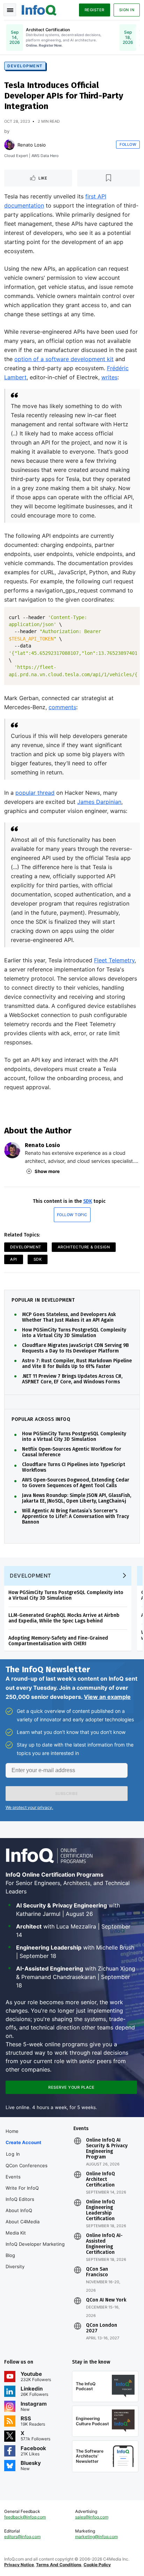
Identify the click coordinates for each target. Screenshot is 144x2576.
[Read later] (109, 178)
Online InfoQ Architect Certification (100, 2180)
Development (25, 66)
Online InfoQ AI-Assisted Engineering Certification (104, 2244)
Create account (23, 2142)
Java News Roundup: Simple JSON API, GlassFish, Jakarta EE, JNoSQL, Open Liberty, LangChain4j (77, 1498)
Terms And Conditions (59, 2565)
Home (12, 2131)
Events (13, 2177)
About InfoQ (19, 2210)
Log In (13, 2154)
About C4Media (23, 2222)
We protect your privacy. (29, 1807)
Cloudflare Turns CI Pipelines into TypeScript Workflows (74, 1467)
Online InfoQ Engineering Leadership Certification (100, 2210)
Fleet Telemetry (114, 960)
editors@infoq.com (22, 2537)
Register (95, 10)
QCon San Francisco (97, 2272)
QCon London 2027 (102, 2328)
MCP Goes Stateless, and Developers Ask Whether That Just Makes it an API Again (69, 1317)
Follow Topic (72, 1215)
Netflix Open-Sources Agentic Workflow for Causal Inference (72, 1452)
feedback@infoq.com (25, 2517)
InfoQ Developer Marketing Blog (35, 2250)
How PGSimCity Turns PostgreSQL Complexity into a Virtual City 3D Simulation (74, 1333)
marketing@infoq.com (96, 2537)
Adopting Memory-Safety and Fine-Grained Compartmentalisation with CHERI (58, 1641)
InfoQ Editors (20, 2199)
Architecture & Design (84, 1247)
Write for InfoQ (22, 2188)
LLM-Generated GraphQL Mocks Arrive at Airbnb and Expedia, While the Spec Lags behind (64, 1618)
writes (109, 377)
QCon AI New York (106, 2300)
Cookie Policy (97, 2565)
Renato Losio (32, 145)
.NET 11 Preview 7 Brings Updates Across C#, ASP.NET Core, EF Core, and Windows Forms (72, 1379)
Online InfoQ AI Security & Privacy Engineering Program (107, 2149)
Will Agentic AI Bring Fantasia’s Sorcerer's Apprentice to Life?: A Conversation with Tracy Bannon (75, 1517)
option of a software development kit (64, 359)
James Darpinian (99, 802)
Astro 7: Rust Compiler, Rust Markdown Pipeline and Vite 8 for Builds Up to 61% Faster (77, 1364)
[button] (67, 1794)
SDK (88, 1201)
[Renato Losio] (9, 145)
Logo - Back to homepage (39, 9)
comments (62, 707)
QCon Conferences (27, 2165)
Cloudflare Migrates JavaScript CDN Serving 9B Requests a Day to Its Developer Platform (75, 1348)
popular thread (35, 793)
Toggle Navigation (10, 10)
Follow (128, 144)
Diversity (15, 2266)
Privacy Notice (19, 2565)
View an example (107, 1697)
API (14, 1259)
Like (43, 178)
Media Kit (16, 2233)
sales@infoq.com (92, 2517)
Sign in (127, 10)
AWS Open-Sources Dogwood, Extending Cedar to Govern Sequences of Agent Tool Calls (76, 1483)
